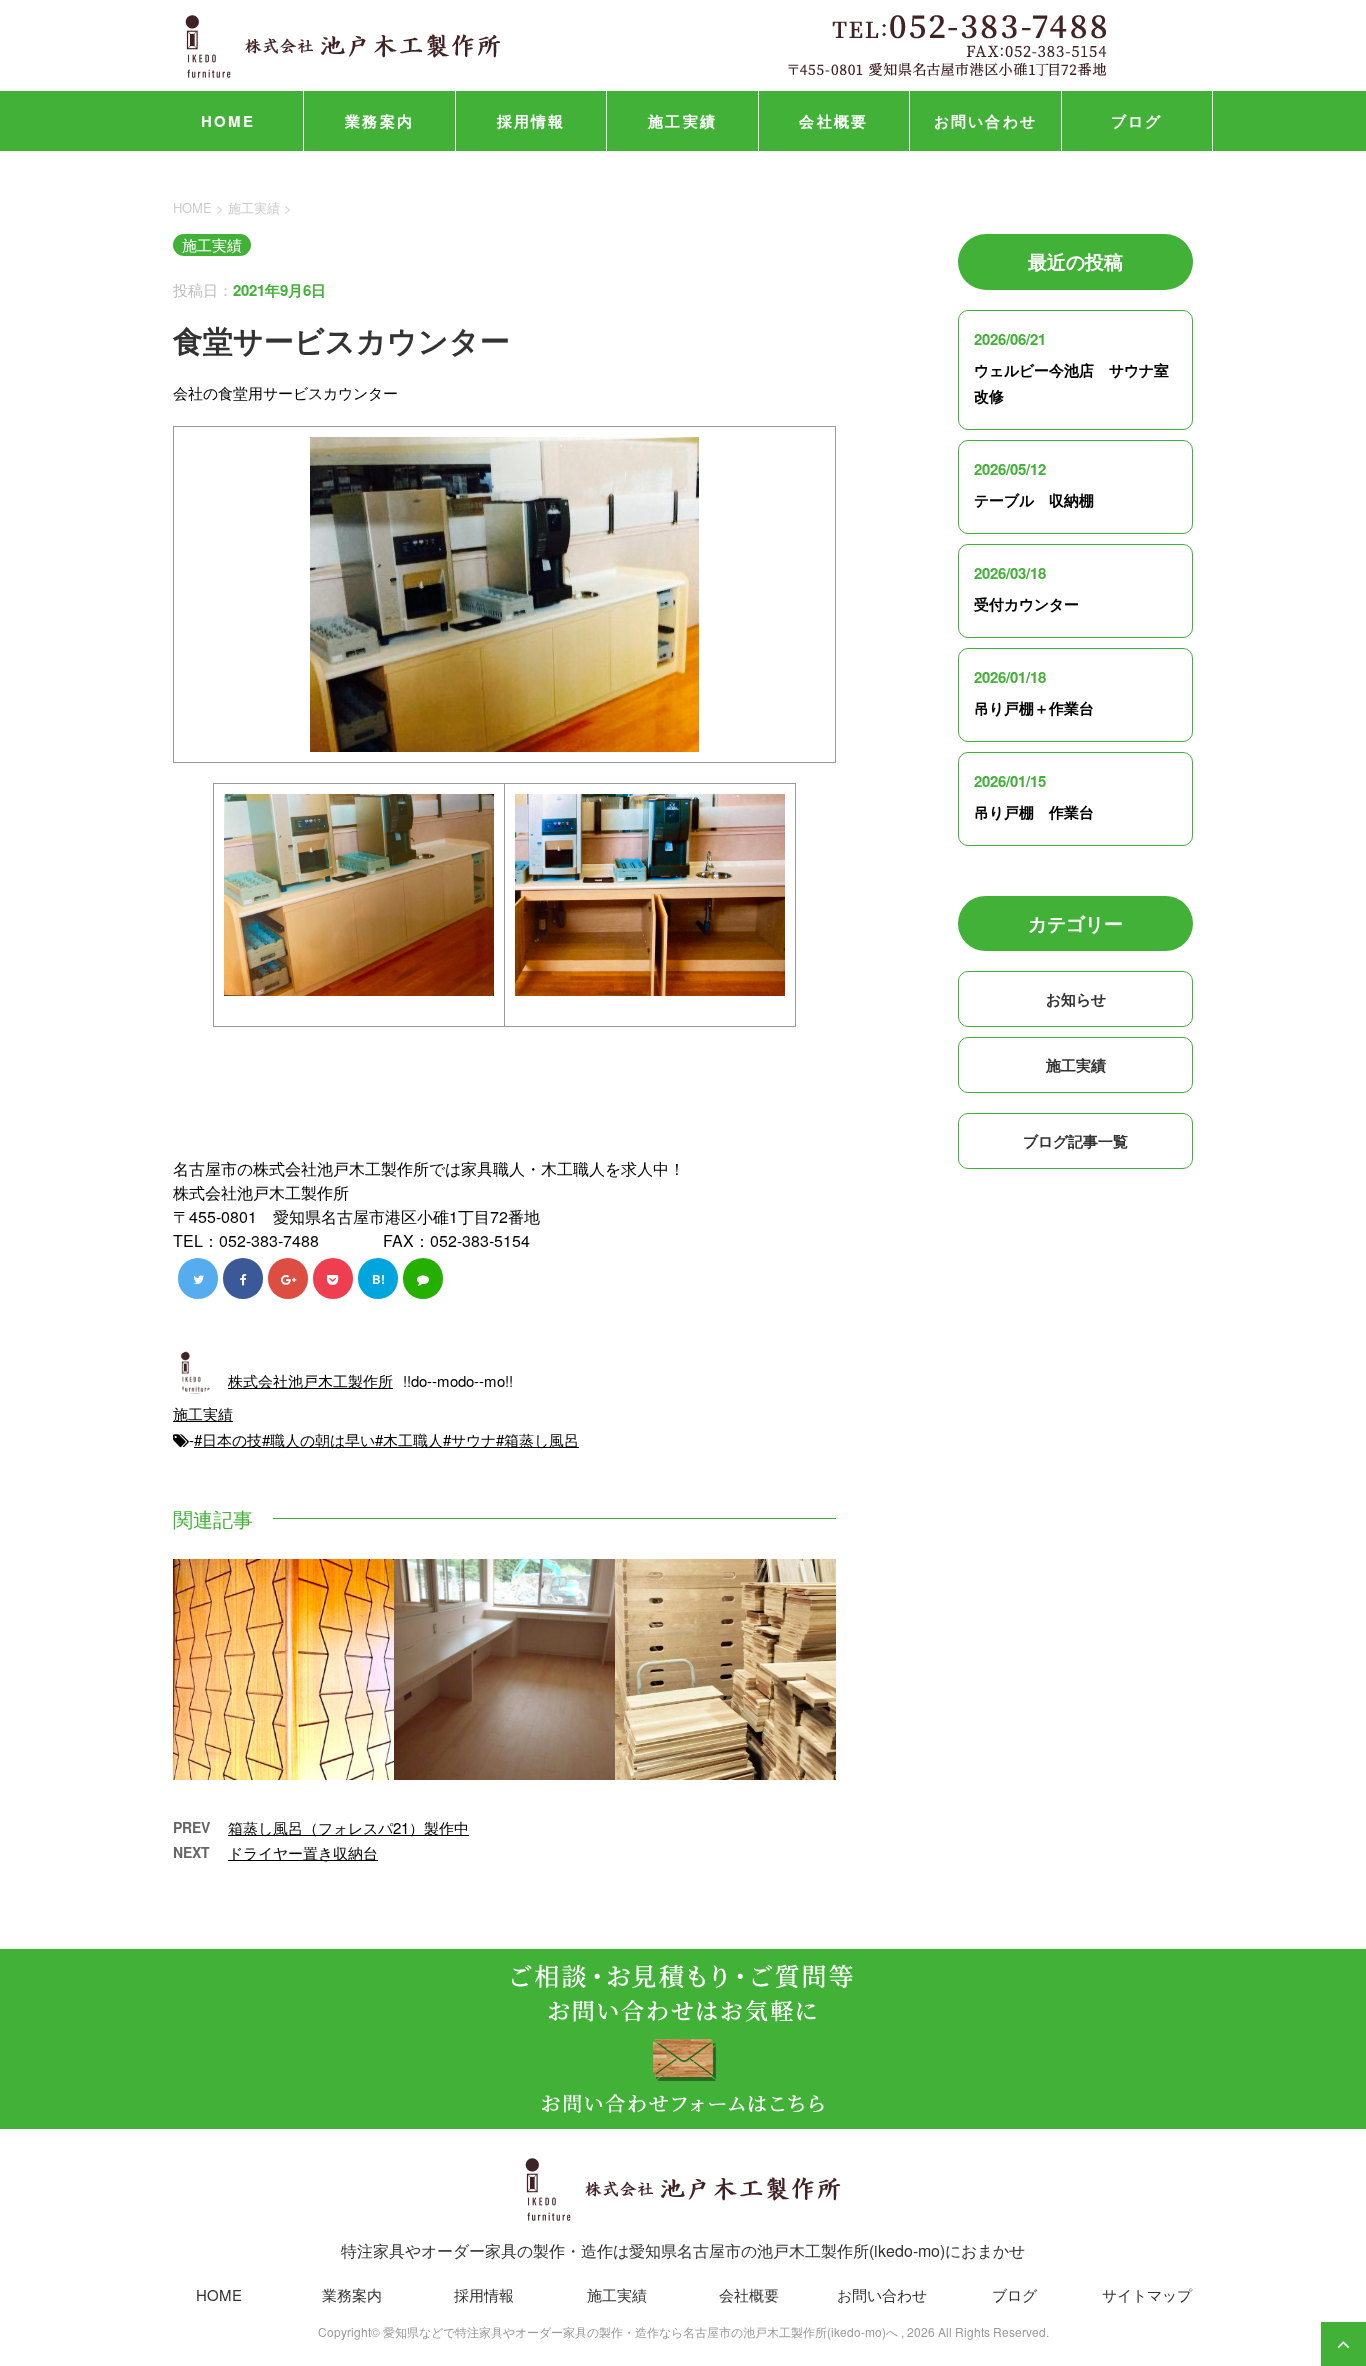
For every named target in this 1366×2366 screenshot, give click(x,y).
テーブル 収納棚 (1034, 500)
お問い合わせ (986, 121)
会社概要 (833, 121)
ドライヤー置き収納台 (303, 1852)
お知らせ (1076, 999)
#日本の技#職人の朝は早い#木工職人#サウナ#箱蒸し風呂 (386, 1439)
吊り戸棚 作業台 (1034, 812)
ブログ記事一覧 (1075, 1141)
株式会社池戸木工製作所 (310, 1380)
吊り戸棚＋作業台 (1034, 708)
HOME (228, 121)
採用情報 (531, 121)
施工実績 (682, 121)
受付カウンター (1026, 604)
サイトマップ (1147, 2294)
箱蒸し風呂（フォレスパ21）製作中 (348, 1827)
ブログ (1137, 121)
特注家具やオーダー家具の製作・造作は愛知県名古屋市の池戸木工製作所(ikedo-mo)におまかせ (683, 2250)
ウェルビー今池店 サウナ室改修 (1071, 383)
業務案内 (379, 121)
